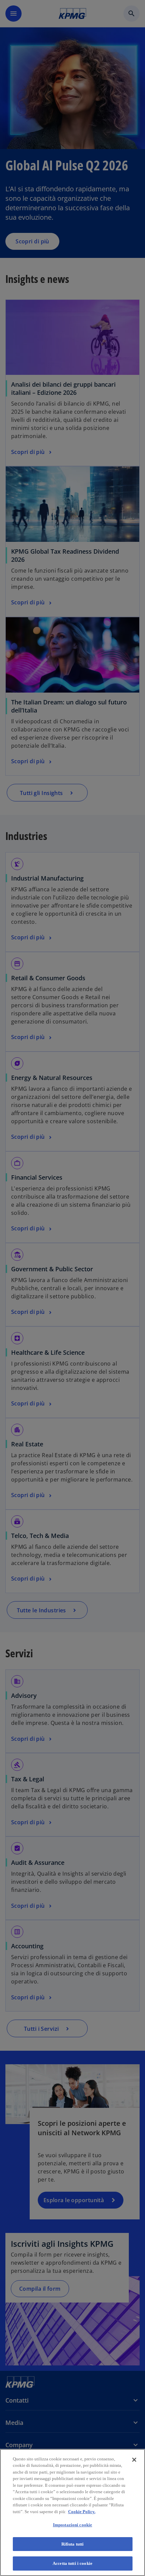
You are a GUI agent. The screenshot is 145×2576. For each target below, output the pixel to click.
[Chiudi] (134, 2460)
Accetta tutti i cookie (72, 2563)
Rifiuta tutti (73, 2544)
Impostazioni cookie (72, 2525)
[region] (72, 2512)
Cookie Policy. (82, 2512)
